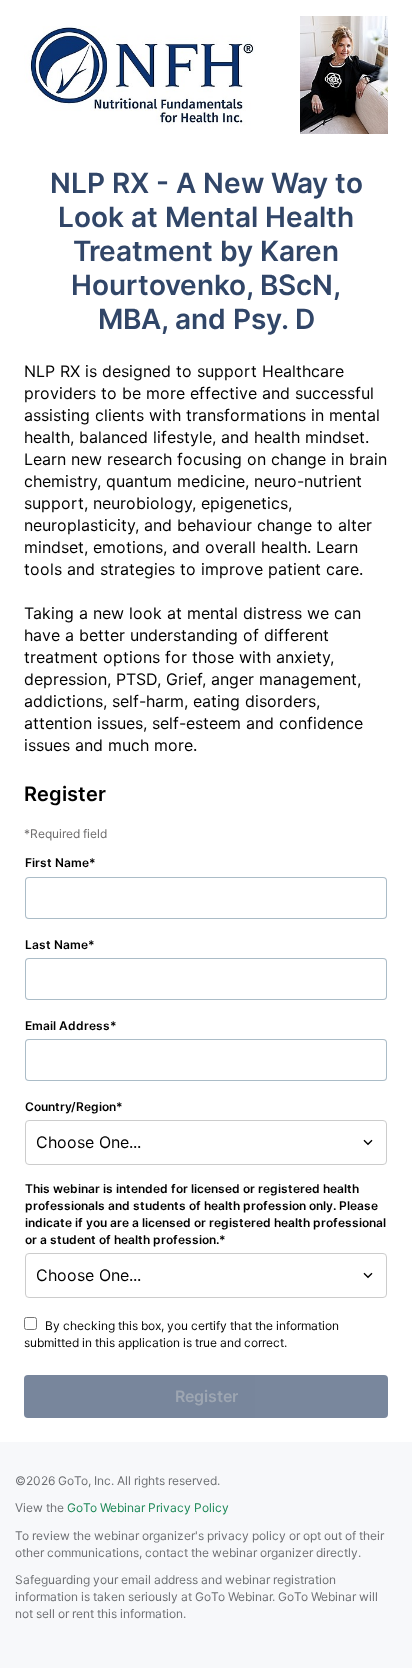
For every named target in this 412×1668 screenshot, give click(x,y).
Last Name (56, 944)
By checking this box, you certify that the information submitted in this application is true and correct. (181, 1334)
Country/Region (70, 1106)
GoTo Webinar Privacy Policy (148, 1507)
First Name (57, 862)
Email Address (67, 1025)
